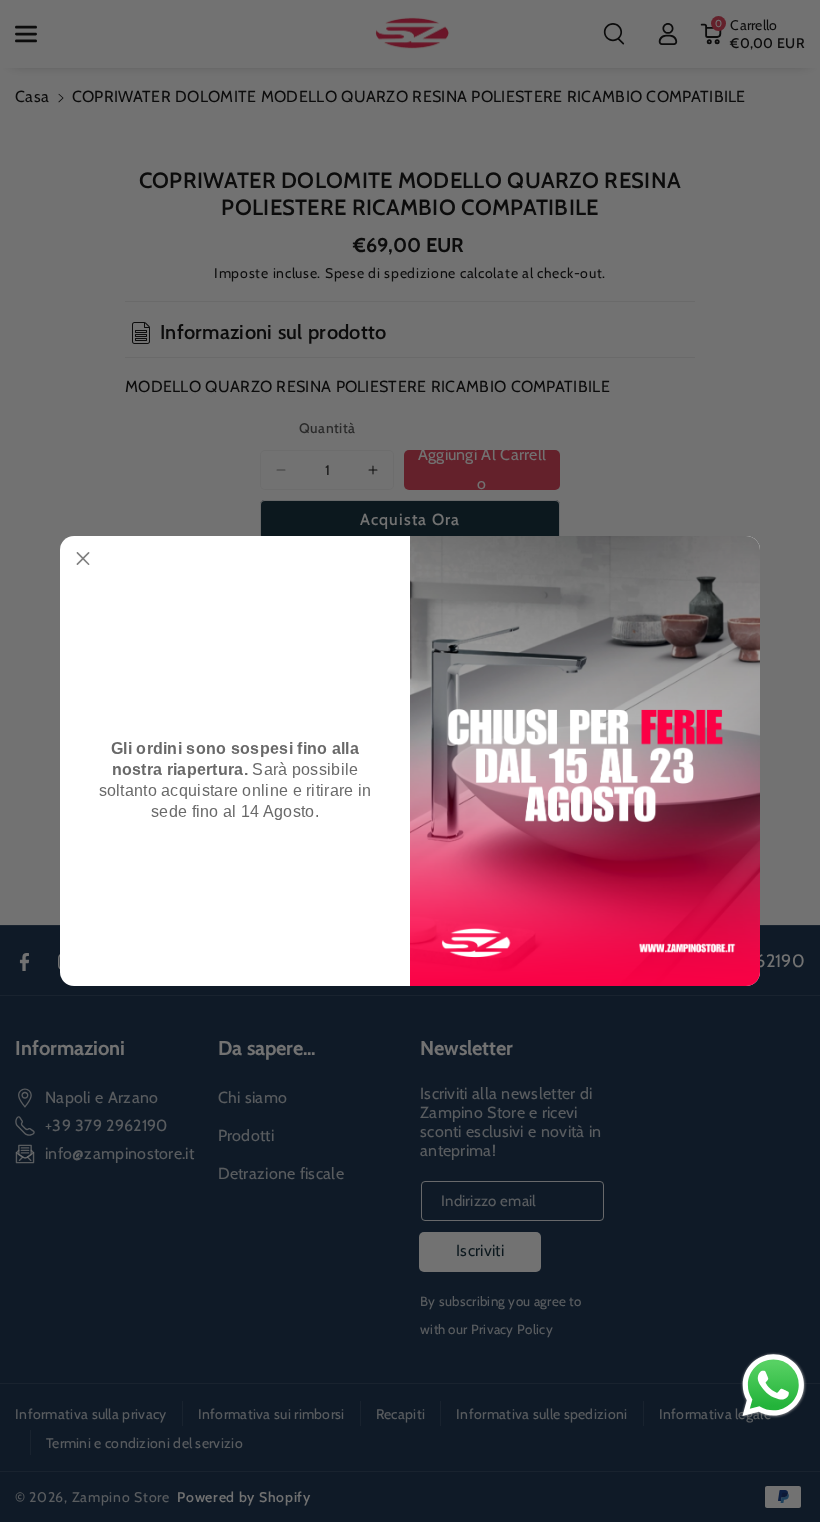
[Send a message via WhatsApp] (773, 1385)
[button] (83, 559)
